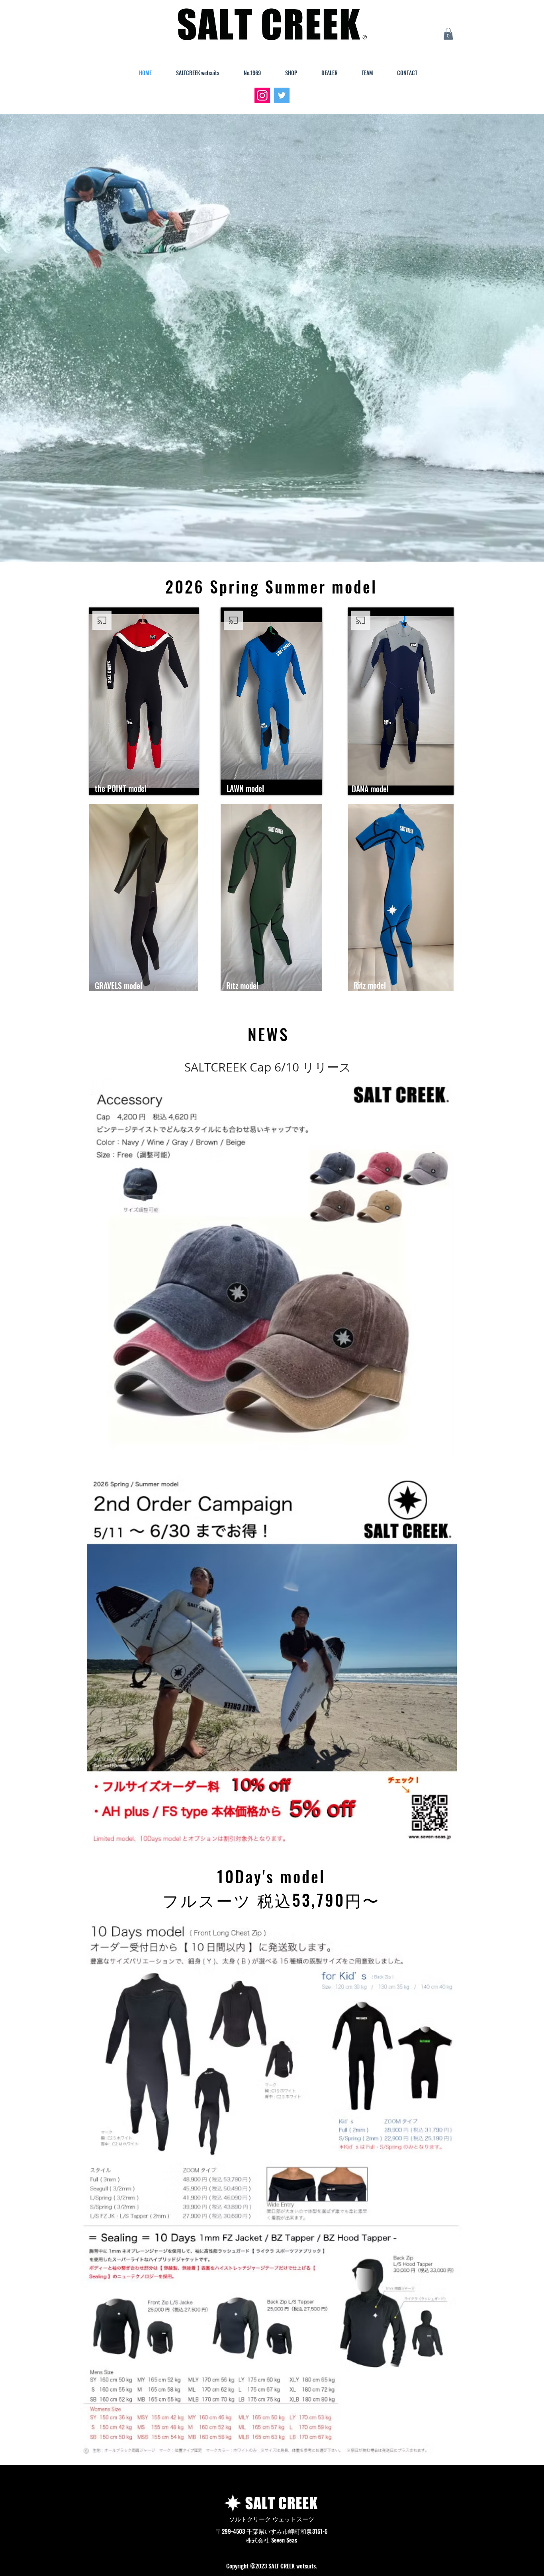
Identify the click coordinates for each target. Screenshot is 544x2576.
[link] (448, 34)
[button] (188, 982)
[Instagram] (262, 95)
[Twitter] (282, 95)
